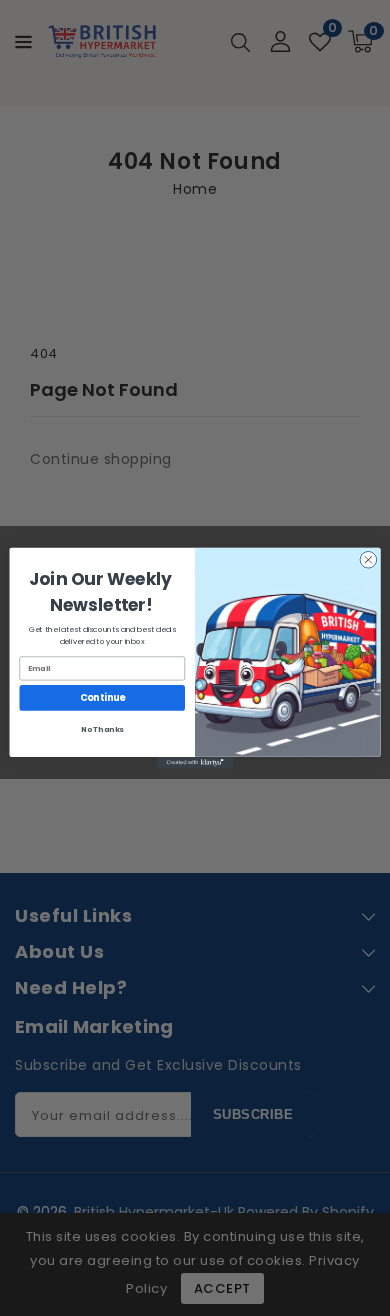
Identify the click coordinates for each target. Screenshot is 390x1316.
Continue (102, 697)
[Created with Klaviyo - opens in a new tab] (195, 762)
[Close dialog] (368, 559)
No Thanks (102, 729)
